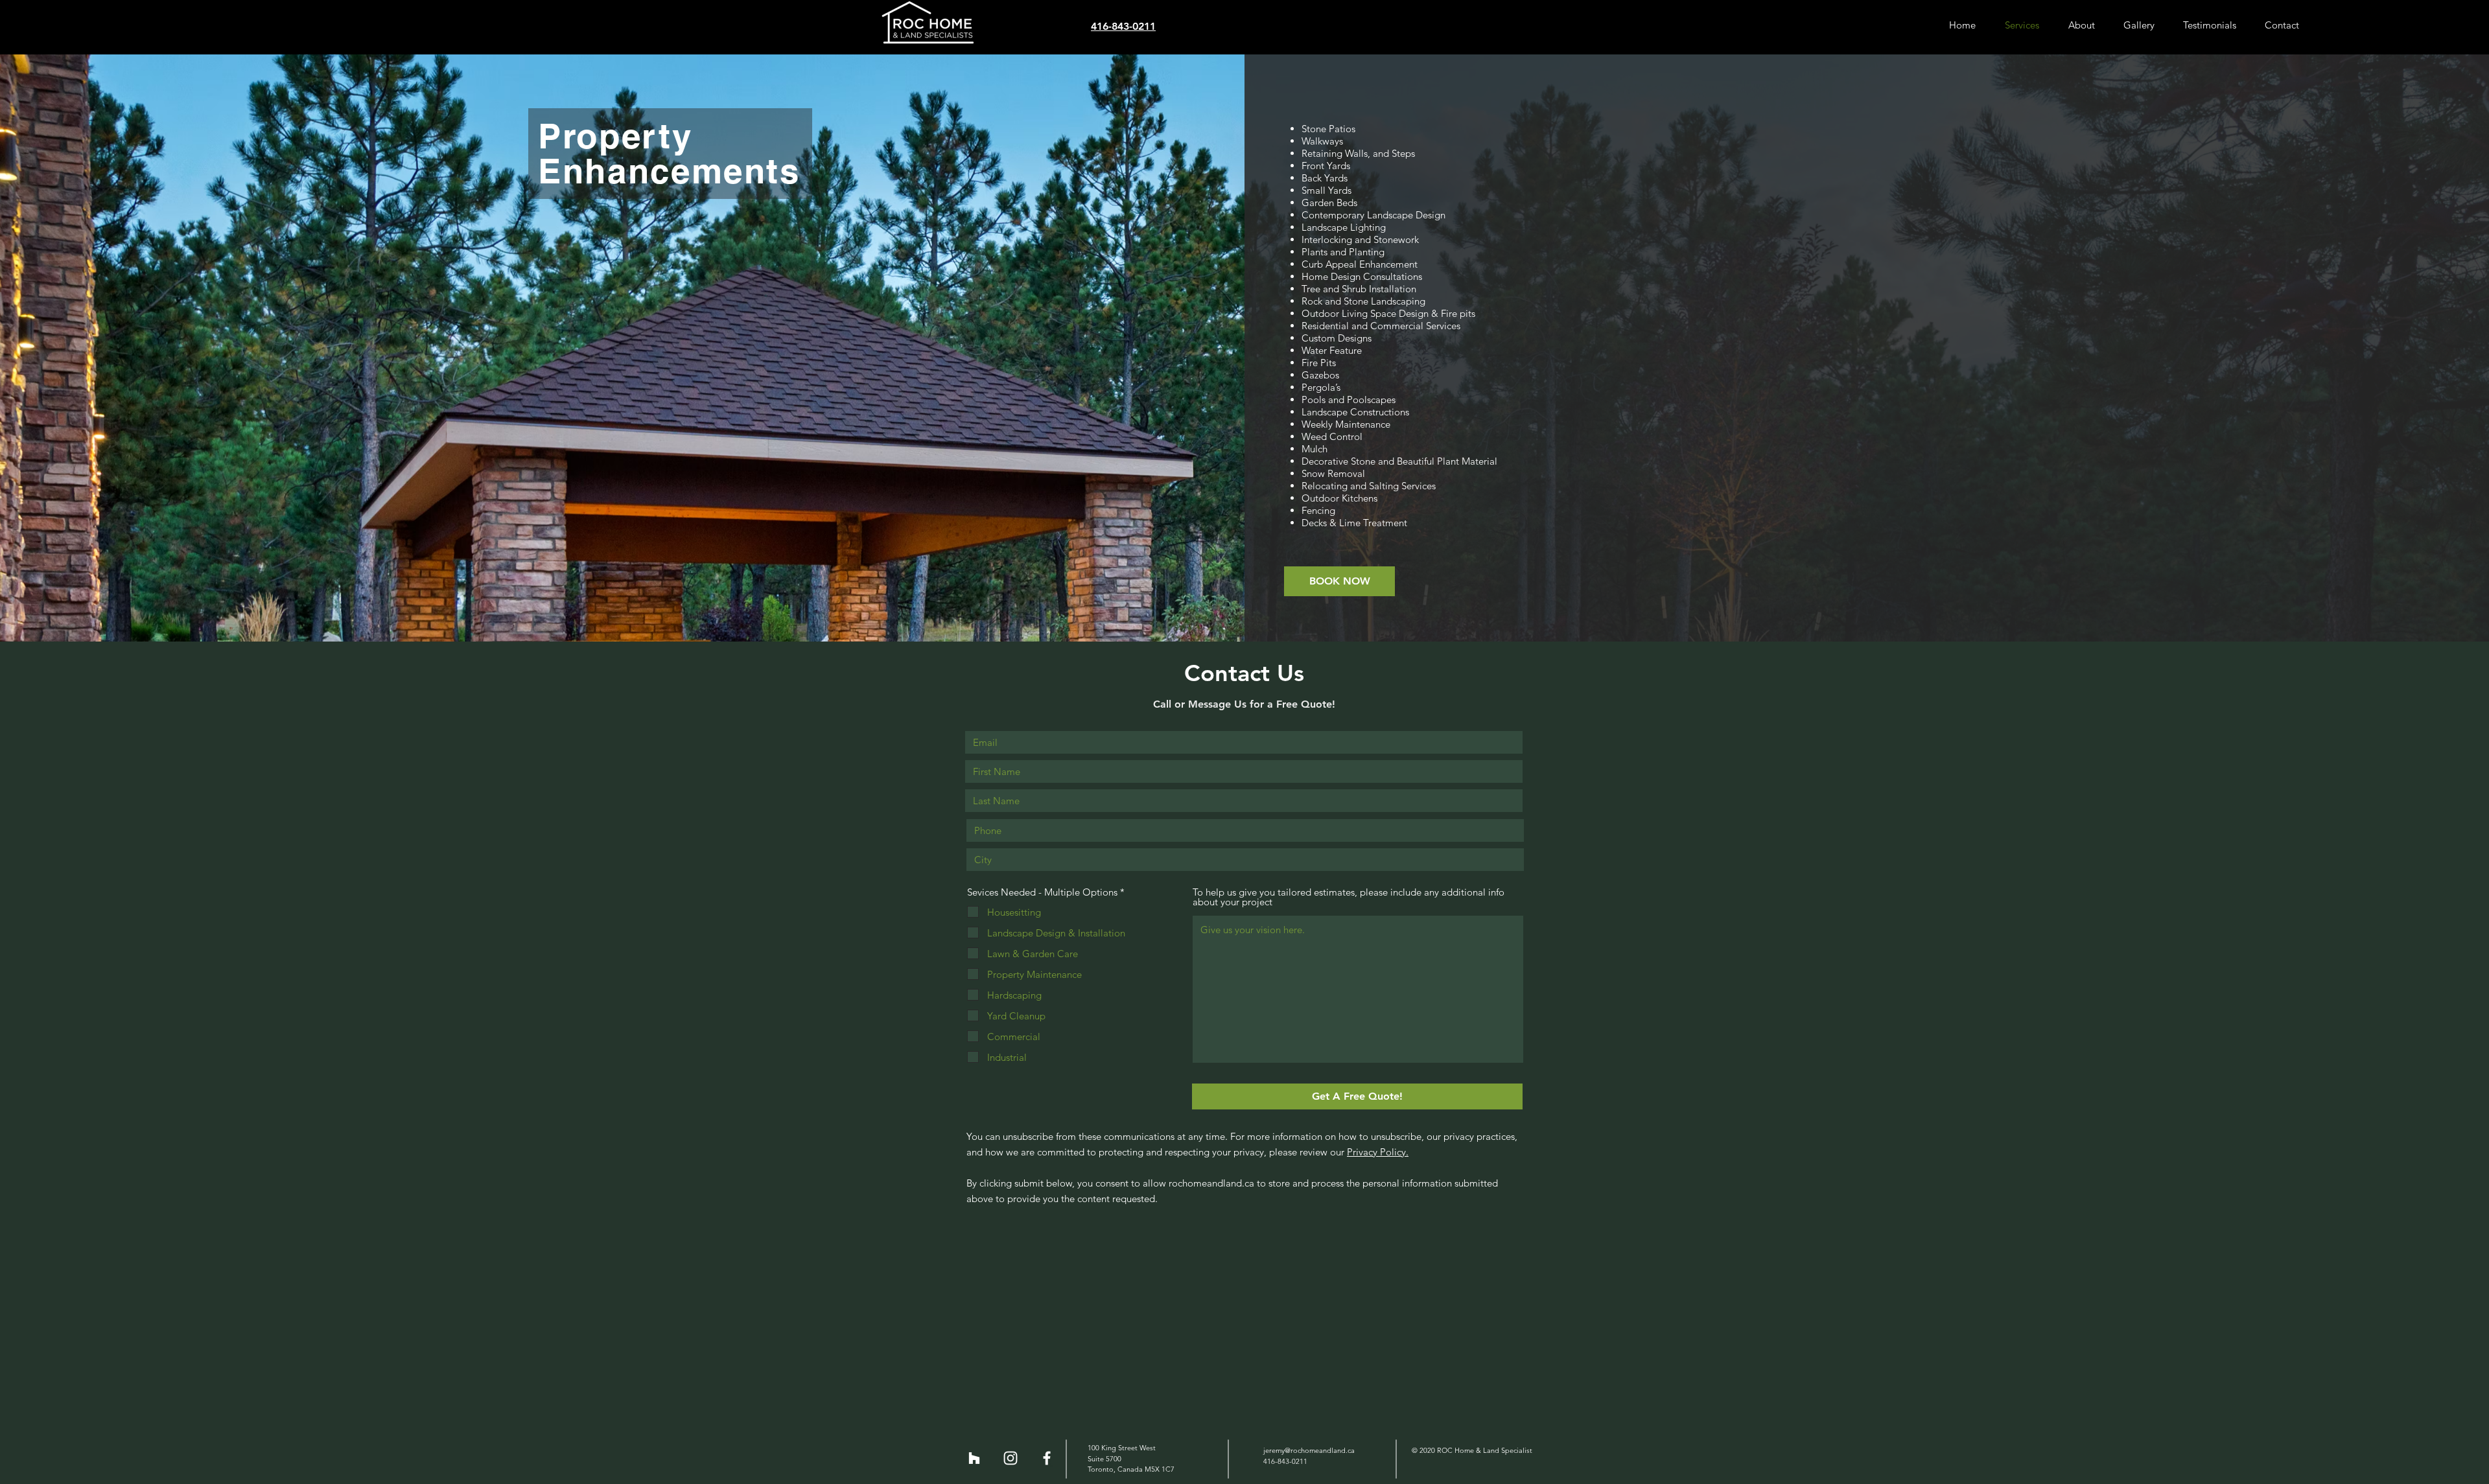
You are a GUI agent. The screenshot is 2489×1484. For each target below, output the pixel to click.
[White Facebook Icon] (1047, 1458)
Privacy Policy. (1378, 1152)
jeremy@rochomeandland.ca (1309, 1450)
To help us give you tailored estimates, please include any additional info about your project (1349, 897)
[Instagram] (1011, 1458)
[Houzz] (974, 1458)
